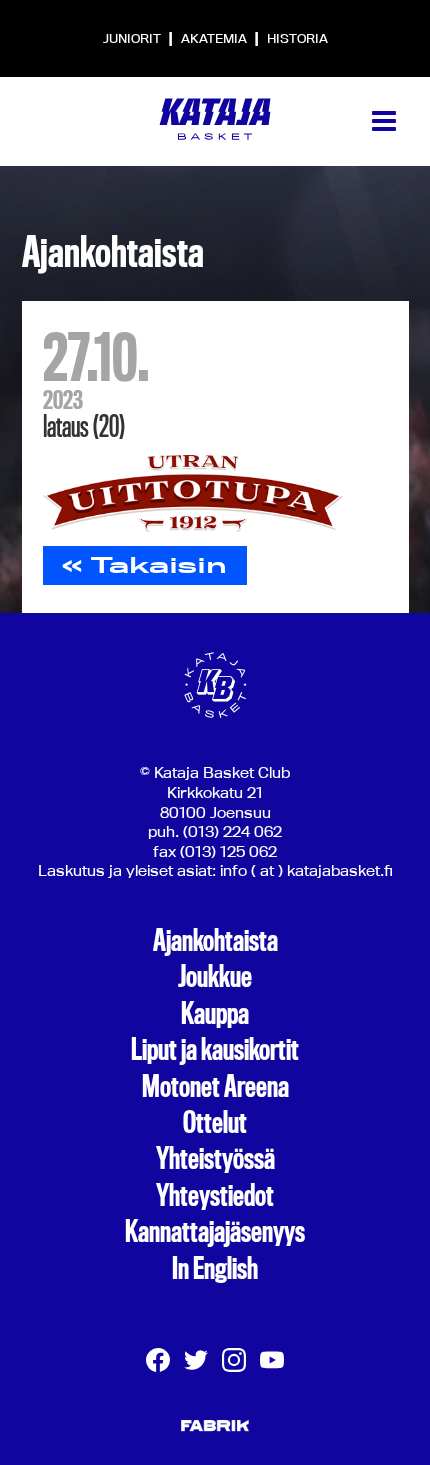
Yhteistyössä (215, 1159)
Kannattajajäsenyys (215, 1232)
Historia (297, 38)
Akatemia (215, 38)
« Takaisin (144, 565)
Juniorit (133, 38)
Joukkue (215, 977)
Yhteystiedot (215, 1196)
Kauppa (215, 1014)
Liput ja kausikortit (215, 1050)
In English (215, 1269)
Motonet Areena (215, 1087)
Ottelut (215, 1123)
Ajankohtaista (215, 941)
